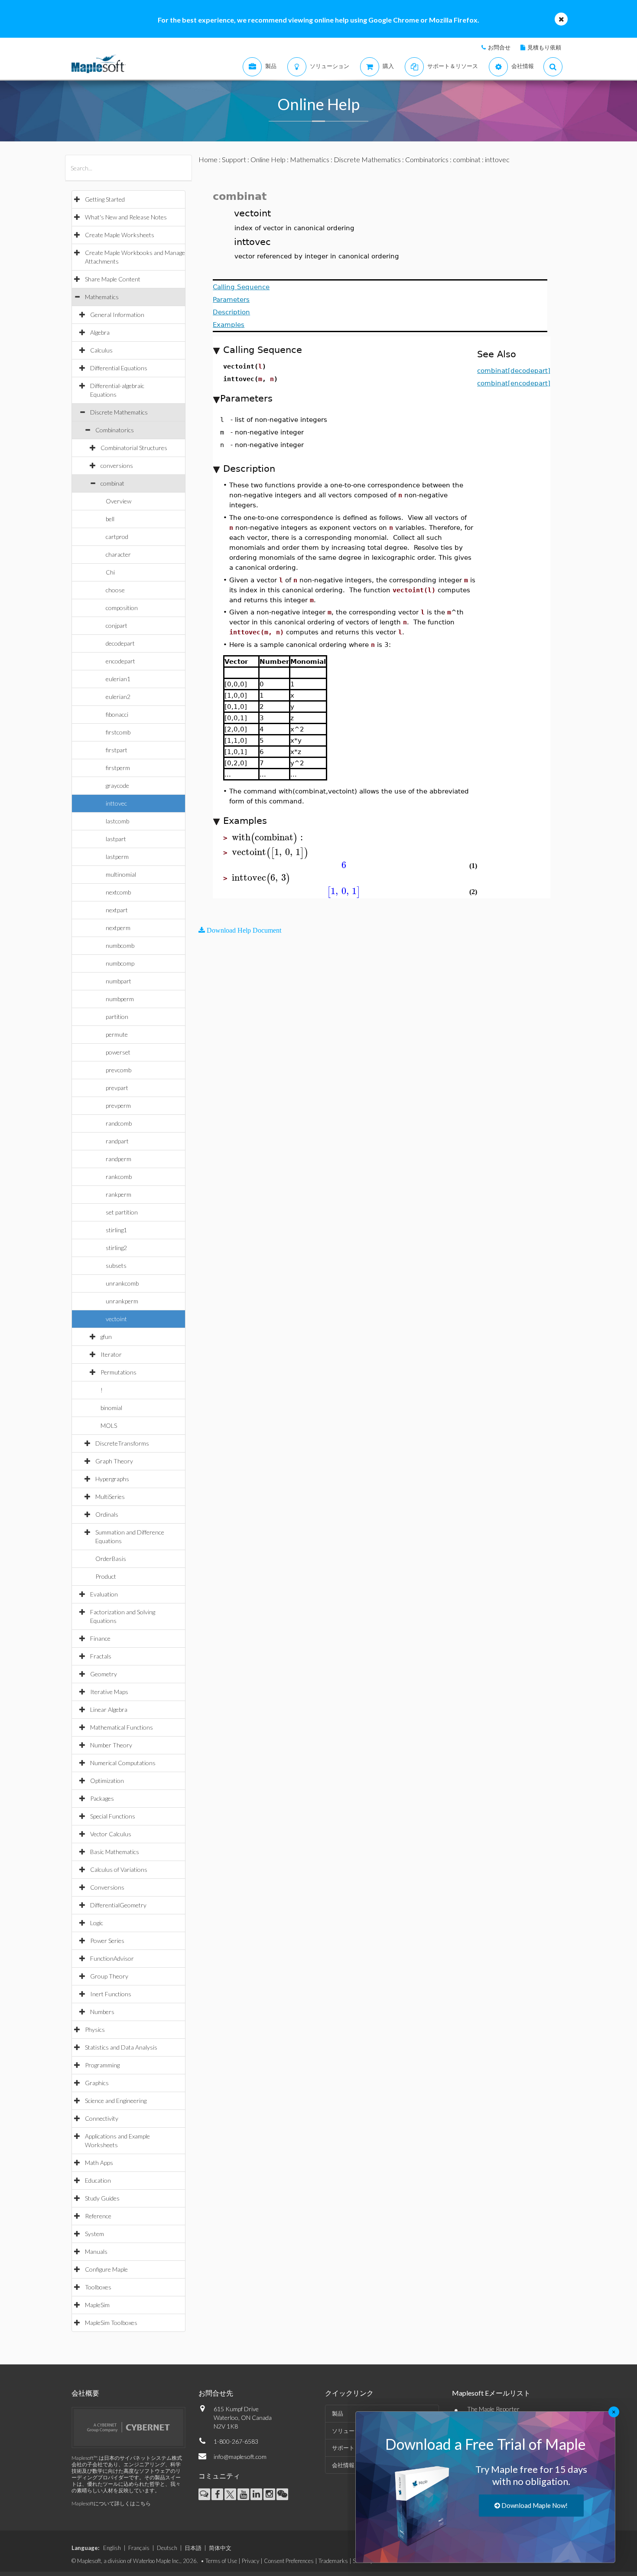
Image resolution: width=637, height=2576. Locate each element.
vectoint (116, 1319)
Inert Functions (111, 1994)
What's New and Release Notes (126, 217)
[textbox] (269, 837)
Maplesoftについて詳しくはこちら (111, 2503)
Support (234, 159)
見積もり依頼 (544, 47)
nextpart (117, 910)
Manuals (96, 2251)
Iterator (111, 1354)
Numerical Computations (123, 1763)
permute (117, 1034)
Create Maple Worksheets (120, 235)
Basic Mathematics (115, 1852)
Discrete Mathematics (119, 412)
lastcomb (117, 821)
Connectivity (102, 2118)
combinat (112, 483)
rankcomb (119, 1177)
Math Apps (99, 2163)
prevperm (118, 1105)
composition (122, 608)
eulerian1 (118, 679)
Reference (98, 2216)
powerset (118, 1052)
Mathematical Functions (122, 1727)
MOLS (109, 1425)
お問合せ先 (216, 2393)
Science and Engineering (116, 2101)
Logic (97, 1923)
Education (98, 2180)
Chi (110, 572)
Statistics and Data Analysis (121, 2047)
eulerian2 (118, 697)
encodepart (120, 661)
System (94, 2234)
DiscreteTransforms (122, 1443)
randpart (117, 1141)
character (118, 554)
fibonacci (117, 714)
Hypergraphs (112, 1479)
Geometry (104, 1674)
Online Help (268, 159)
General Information (117, 315)
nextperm (118, 928)
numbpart (119, 981)
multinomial (121, 874)
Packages (102, 1798)
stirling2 (116, 1248)
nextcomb (118, 892)
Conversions (107, 1887)
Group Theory (109, 1976)
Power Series (107, 1941)
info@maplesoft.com (240, 2457)
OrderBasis (111, 1559)
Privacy (250, 2561)
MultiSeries (110, 1497)
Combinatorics (115, 430)
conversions (117, 465)
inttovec (116, 803)
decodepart (120, 643)
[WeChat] (282, 2494)
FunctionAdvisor (112, 1958)
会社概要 (85, 2393)
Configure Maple (106, 2269)
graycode (117, 785)
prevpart (117, 1088)
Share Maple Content (113, 279)
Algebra (100, 332)
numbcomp (120, 963)
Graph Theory (114, 1461)
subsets (116, 1265)
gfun (106, 1337)
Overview (119, 501)
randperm (119, 1159)
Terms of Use (221, 2561)
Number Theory (111, 1745)
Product (106, 1576)
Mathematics (102, 297)
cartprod (117, 537)
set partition (122, 1212)
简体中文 (220, 2548)
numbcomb (120, 945)
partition (117, 1017)
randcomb (119, 1123)
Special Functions (113, 1816)
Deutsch (167, 2548)
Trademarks (333, 2561)
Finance (100, 1638)
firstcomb (118, 732)
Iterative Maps (109, 1692)
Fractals (101, 1656)
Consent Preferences (289, 2561)
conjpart (117, 625)
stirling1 (116, 1230)
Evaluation (104, 1594)
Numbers (102, 2012)
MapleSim (97, 2305)
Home (208, 159)
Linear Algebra (109, 1709)
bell (110, 519)
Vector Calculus (111, 1834)
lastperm (117, 857)
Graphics (97, 2083)
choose (115, 590)
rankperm (119, 1194)
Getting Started (105, 199)
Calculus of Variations (119, 1869)
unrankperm (122, 1301)
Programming (102, 2065)
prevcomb (119, 1070)
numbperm (120, 999)
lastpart (116, 839)
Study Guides (102, 2198)
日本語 (193, 2548)
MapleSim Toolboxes (111, 2323)
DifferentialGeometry (118, 1905)
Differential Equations (119, 368)
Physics (95, 2029)
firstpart (117, 750)
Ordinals (107, 1514)
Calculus (101, 350)
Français (139, 2548)
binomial (111, 1408)
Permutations (119, 1372)
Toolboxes (98, 2287)
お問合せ (499, 47)
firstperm (118, 768)
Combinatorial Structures (134, 448)
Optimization (107, 1781)
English (112, 2548)
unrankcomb (122, 1283)
